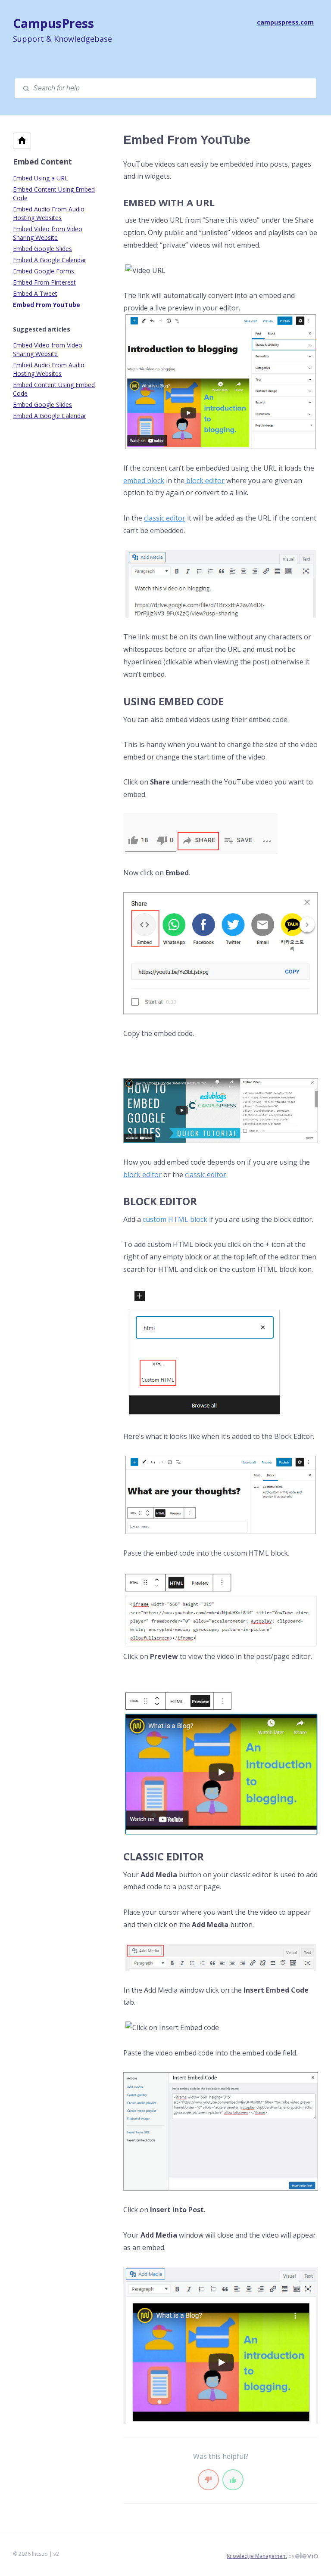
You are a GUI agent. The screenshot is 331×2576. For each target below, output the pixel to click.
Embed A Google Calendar (50, 260)
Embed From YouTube (47, 305)
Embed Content (42, 161)
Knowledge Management (257, 2556)
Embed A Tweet (35, 293)
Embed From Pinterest (44, 282)
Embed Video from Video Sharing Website (48, 233)
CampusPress (53, 23)
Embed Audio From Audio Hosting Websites (49, 213)
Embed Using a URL (41, 178)
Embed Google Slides (42, 249)
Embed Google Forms (44, 271)
